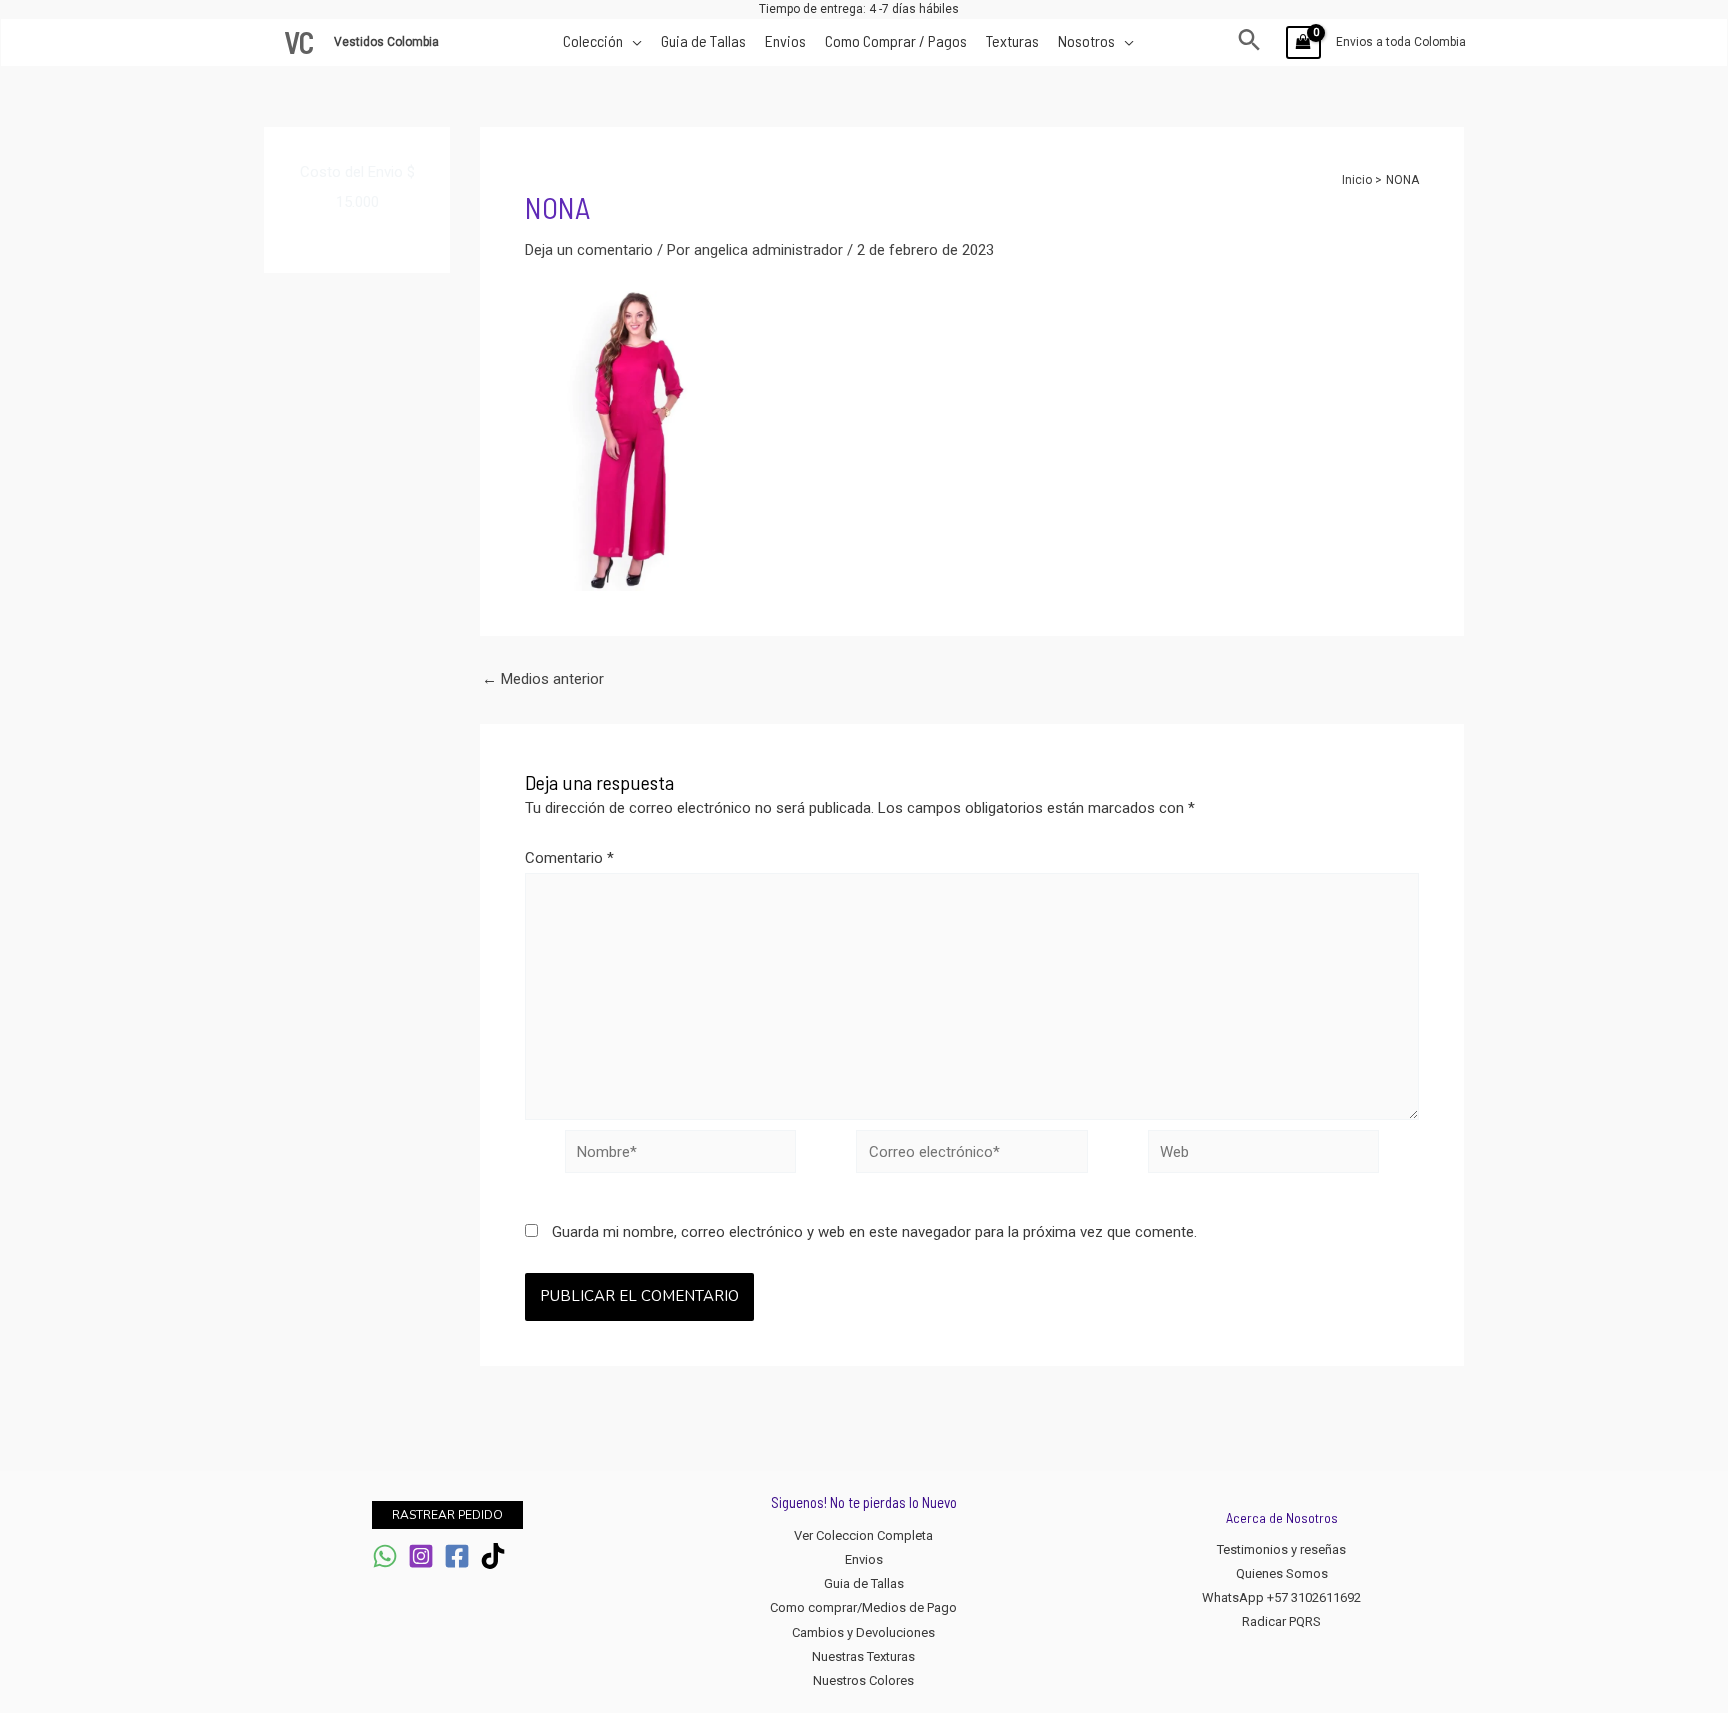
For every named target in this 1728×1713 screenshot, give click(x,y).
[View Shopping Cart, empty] (1303, 42)
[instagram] (421, 1556)
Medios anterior (543, 679)
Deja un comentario (589, 250)
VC (299, 42)
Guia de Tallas (864, 1583)
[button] (1249, 42)
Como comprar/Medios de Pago (863, 1607)
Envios (864, 1559)
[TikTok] (493, 1556)
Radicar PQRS (1281, 1621)
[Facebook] (457, 1556)
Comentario (569, 858)
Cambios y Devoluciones (863, 1632)
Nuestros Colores (863, 1680)
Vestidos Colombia (388, 42)
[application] (632, 40)
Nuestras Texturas (863, 1656)
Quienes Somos (1282, 1573)
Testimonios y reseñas (1281, 1549)
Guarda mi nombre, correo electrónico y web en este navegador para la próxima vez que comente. (874, 1232)
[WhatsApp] (385, 1556)
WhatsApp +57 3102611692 (1281, 1597)
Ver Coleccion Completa (863, 1535)
